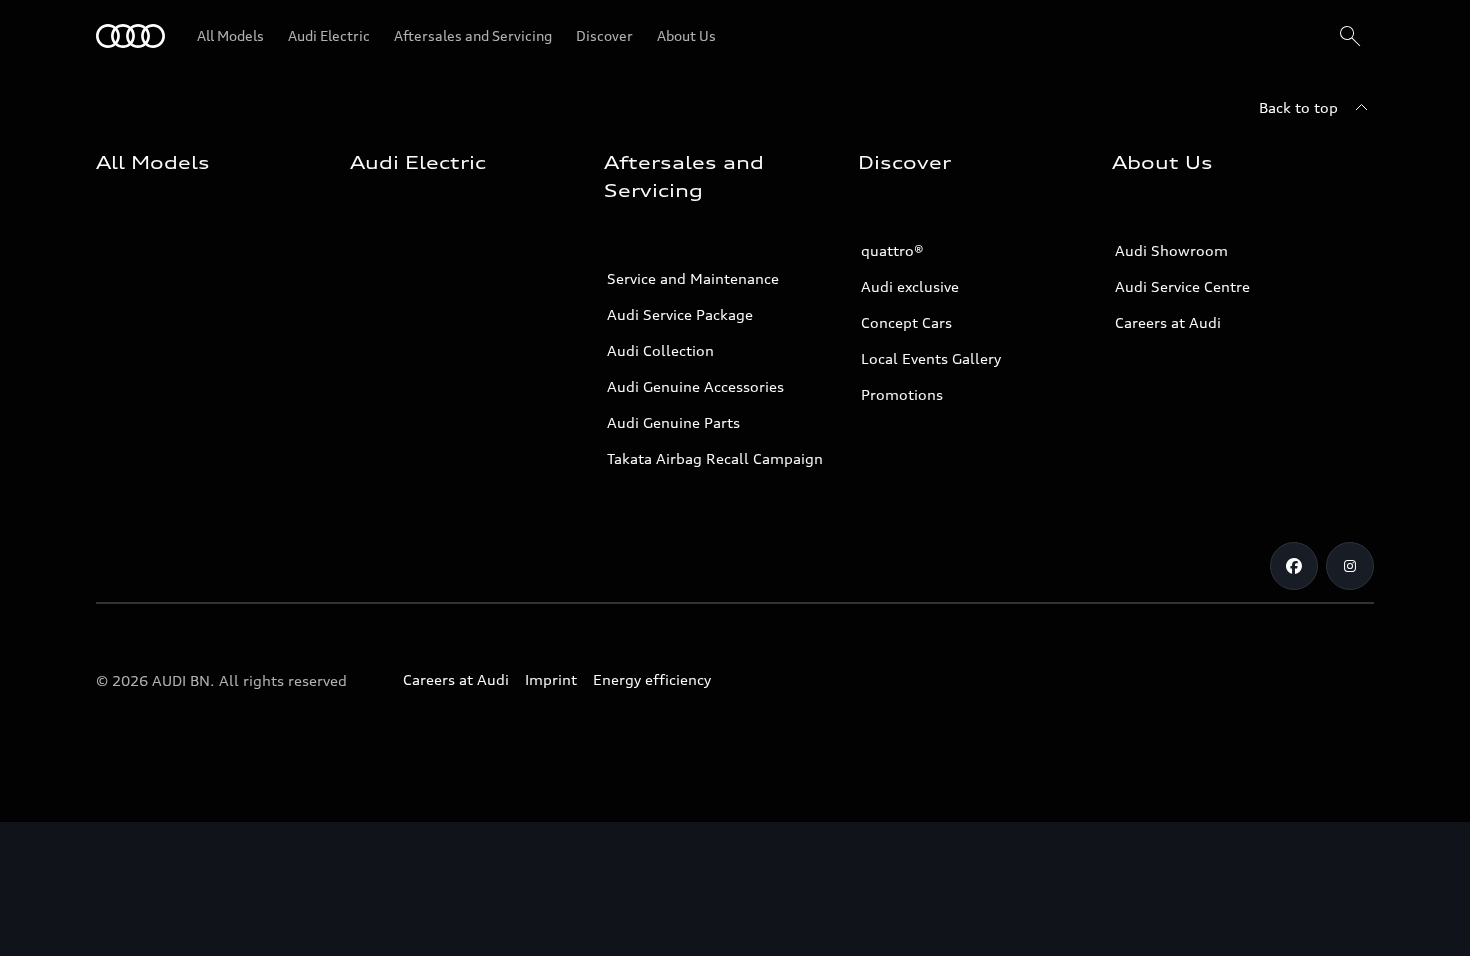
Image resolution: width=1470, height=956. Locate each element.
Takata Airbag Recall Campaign (715, 458)
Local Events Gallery (931, 358)
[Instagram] (1350, 566)
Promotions (902, 394)
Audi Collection (660, 350)
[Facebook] (1294, 566)
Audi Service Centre (1182, 286)
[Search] (1350, 36)
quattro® (892, 250)
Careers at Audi (1168, 322)
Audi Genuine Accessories (695, 386)
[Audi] (130, 36)
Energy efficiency (652, 679)
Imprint (551, 679)
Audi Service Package (680, 314)
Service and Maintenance (693, 278)
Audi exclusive (910, 286)
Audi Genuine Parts (673, 422)
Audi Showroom (1171, 250)
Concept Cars (906, 322)
